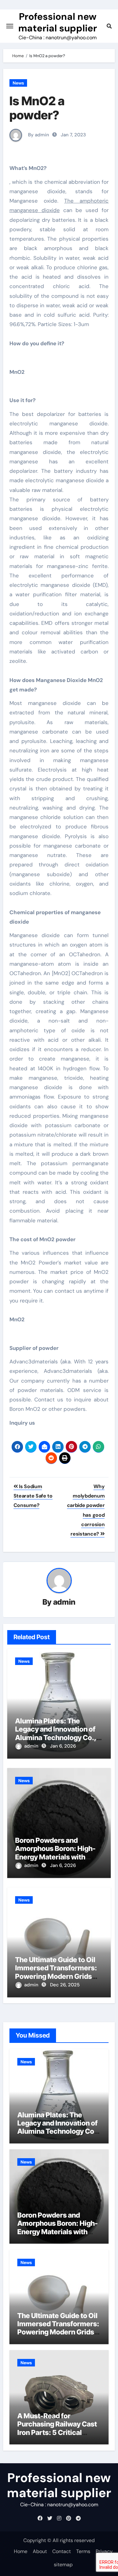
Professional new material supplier (58, 22)
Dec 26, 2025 (65, 1985)
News (18, 83)
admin (64, 1602)
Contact (62, 2551)
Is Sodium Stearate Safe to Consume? (33, 1496)
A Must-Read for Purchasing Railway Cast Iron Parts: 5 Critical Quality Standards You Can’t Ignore (57, 2432)
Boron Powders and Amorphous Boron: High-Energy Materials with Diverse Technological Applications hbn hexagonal (58, 2236)
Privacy (104, 2551)
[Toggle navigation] (10, 26)
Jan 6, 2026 (63, 1746)
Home (21, 2551)
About (40, 2551)
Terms (83, 2551)
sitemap (63, 2565)
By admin (38, 135)
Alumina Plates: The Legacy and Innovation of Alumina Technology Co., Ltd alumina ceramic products (56, 1738)
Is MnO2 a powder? (37, 108)
